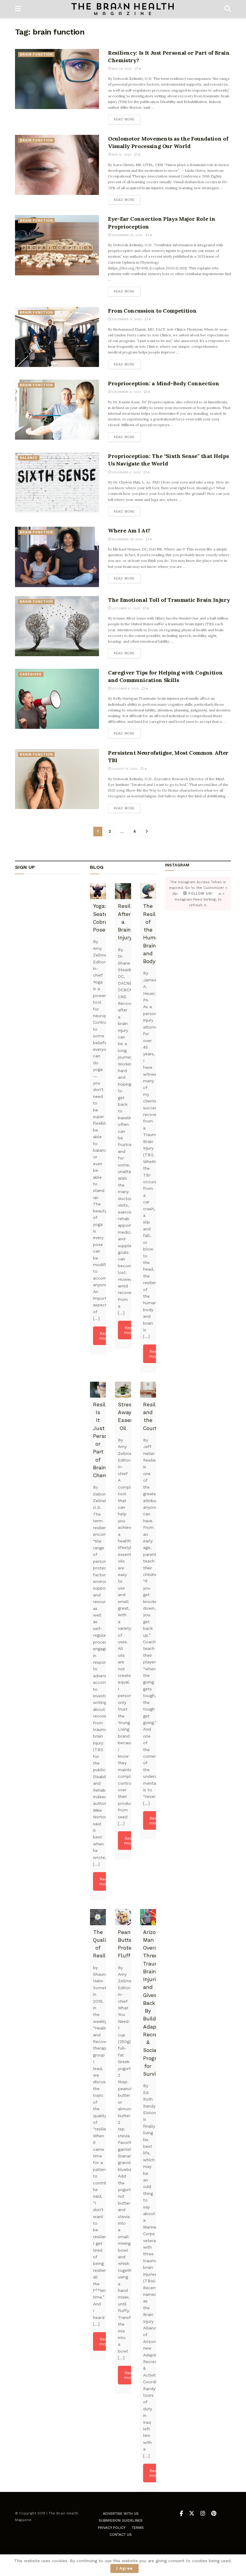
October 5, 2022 (125, 688)
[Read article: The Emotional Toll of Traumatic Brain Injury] (57, 626)
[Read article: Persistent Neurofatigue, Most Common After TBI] (57, 779)
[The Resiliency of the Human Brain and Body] (148, 891)
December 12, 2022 (126, 319)
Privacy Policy (112, 2528)
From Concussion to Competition (152, 311)
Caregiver (31, 674)
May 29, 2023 (121, 69)
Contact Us (121, 2535)
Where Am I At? (129, 530)
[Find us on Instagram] (203, 2514)
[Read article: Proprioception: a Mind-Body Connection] (57, 410)
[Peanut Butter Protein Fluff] (123, 1917)
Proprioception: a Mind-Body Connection (163, 383)
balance (29, 458)
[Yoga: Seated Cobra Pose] (98, 891)
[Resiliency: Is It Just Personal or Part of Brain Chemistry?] (98, 1390)
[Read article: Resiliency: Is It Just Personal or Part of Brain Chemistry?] (57, 79)
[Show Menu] (18, 9)
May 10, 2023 (121, 155)
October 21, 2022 (126, 608)
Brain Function (36, 55)
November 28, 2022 (127, 539)
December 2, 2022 (126, 472)
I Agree (124, 2568)
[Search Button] (228, 9)
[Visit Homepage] (123, 9)
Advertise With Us (121, 2514)
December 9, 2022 (126, 392)
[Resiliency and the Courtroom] (148, 1390)
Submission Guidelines (121, 2520)
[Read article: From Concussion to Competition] (57, 337)
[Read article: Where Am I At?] (57, 557)
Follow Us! (200, 894)
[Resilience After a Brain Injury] (123, 891)
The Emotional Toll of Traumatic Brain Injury (169, 600)
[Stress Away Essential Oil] (123, 1390)
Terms (138, 2528)
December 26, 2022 (127, 235)
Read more (127, 119)
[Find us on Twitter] (192, 2514)
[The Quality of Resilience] (98, 1917)
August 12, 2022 (124, 769)
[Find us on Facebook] (181, 2514)
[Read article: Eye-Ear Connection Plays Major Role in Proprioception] (57, 245)
